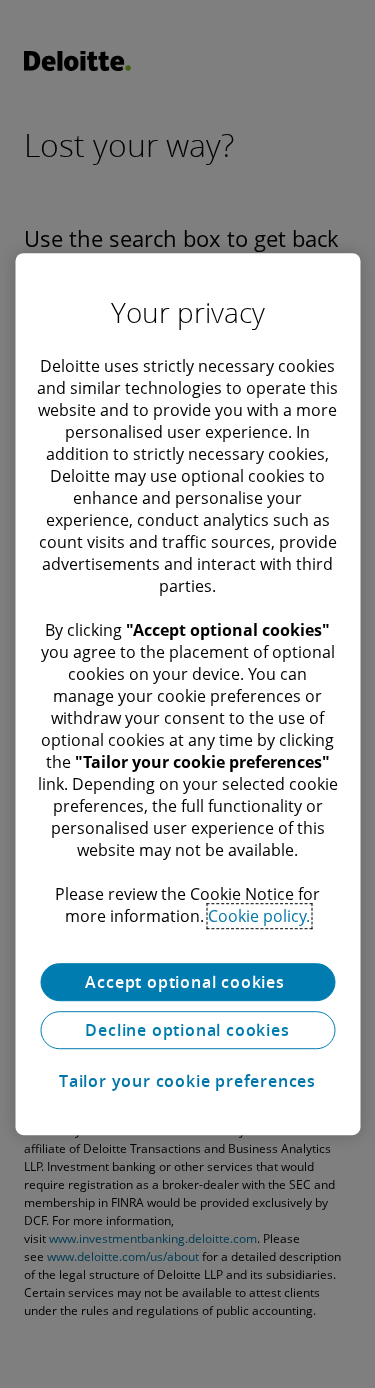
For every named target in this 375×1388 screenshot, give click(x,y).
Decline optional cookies (187, 1030)
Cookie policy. (259, 916)
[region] (187, 694)
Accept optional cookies (187, 982)
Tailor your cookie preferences (187, 1081)
